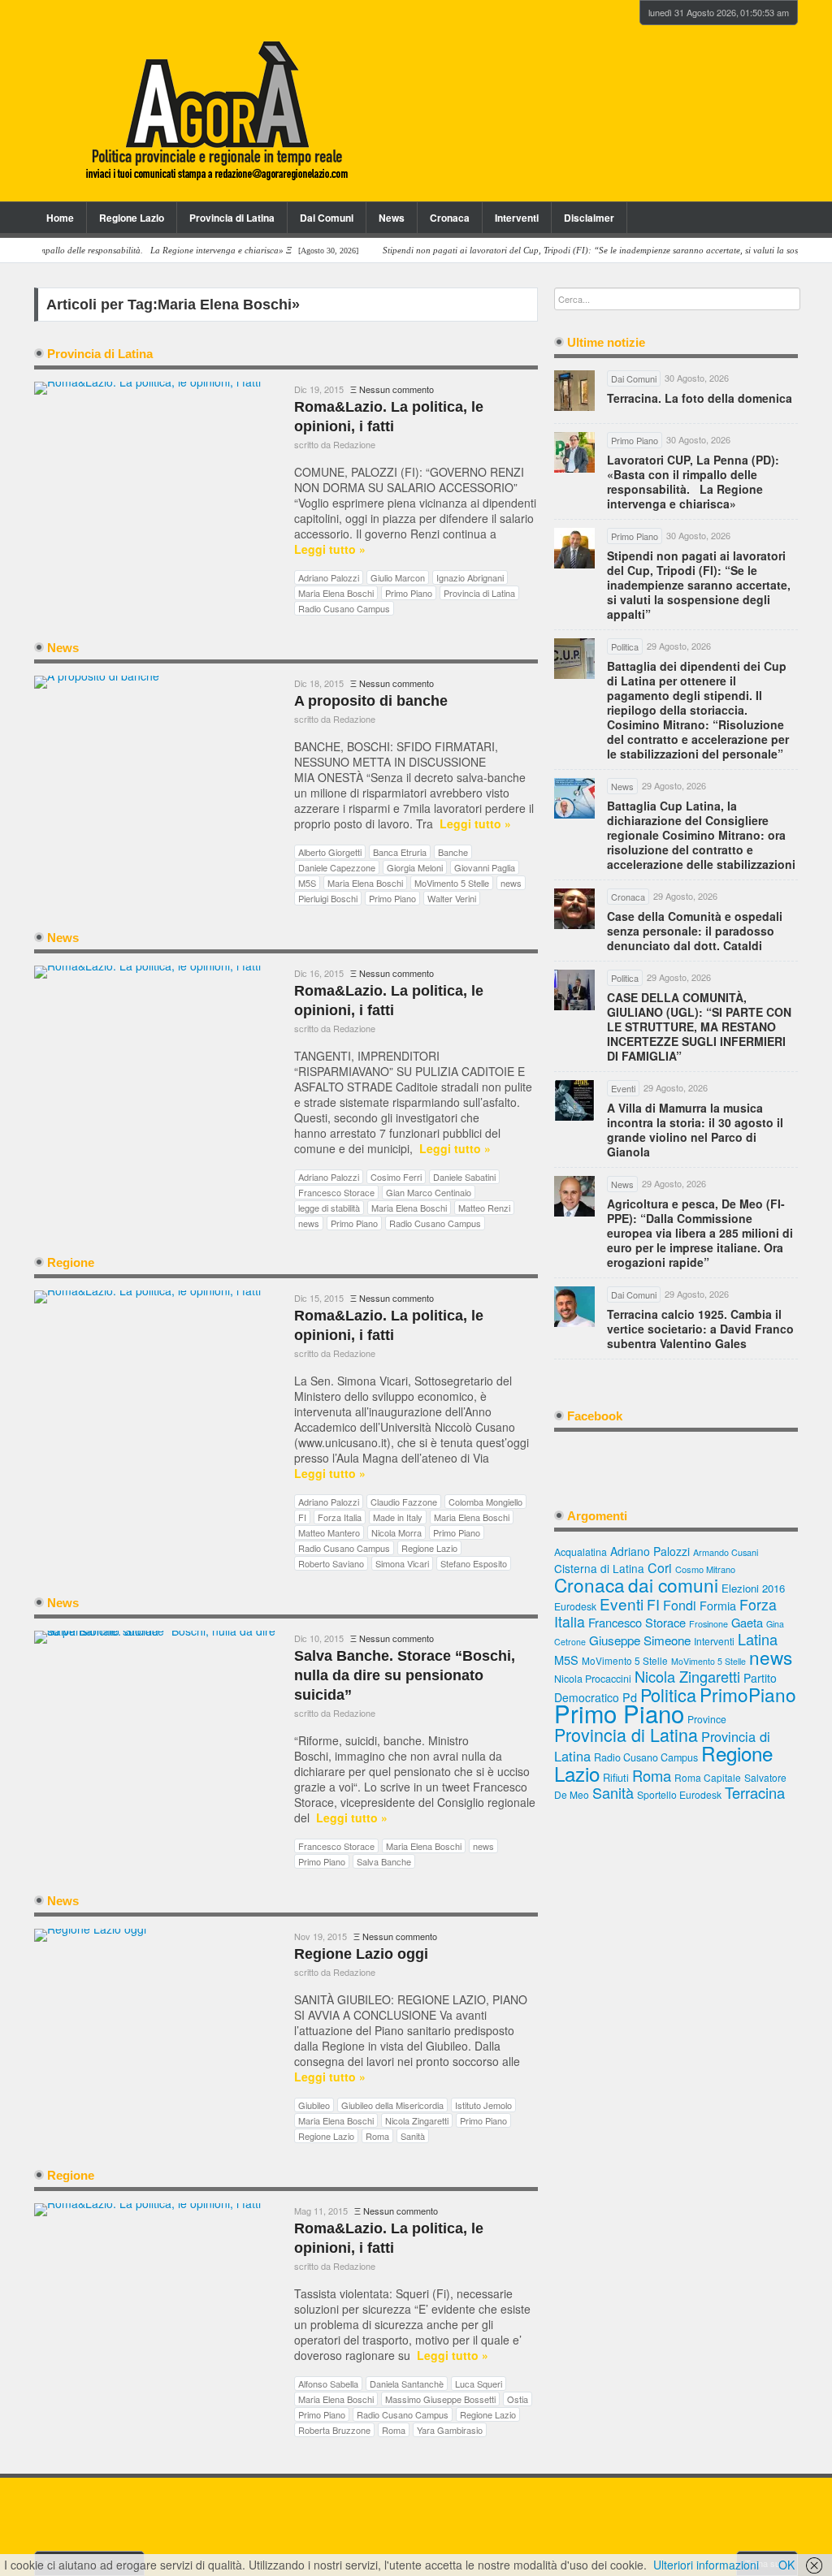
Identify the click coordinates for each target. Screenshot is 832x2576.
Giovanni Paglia (485, 867)
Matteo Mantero (329, 1532)
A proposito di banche (371, 701)
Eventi (622, 1604)
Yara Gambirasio (450, 2430)
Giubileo (314, 2105)
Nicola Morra (396, 1532)
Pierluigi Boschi (328, 898)
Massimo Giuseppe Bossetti (440, 2399)
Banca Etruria (400, 852)
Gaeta (747, 1622)
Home (60, 218)
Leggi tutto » (330, 549)
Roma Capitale (708, 1777)
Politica (668, 1694)
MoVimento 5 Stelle (452, 883)
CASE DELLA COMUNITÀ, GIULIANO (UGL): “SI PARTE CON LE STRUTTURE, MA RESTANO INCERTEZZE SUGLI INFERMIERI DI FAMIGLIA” (699, 1027)
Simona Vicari (402, 1563)
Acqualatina (581, 1552)
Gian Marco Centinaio (429, 1192)
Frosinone (708, 1624)
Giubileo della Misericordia (392, 2105)
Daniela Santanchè (407, 2384)
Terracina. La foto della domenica (700, 398)
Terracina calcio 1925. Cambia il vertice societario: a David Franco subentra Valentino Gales (700, 1329)
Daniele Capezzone (337, 867)
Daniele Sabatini (464, 1177)
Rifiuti (616, 1777)
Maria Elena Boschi (336, 593)
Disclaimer (589, 218)
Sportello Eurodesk (679, 1794)
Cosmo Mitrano (705, 1569)
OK (786, 2565)
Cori (660, 1568)
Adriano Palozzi (329, 577)
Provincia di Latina (232, 218)
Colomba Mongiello (485, 1502)
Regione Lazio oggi (361, 1954)
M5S (307, 883)
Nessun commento (396, 389)
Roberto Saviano (331, 1563)
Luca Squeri (479, 2384)
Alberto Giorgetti (330, 852)
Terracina (755, 1792)
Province (707, 1719)
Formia (718, 1605)
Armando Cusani (726, 1552)
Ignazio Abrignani (470, 577)
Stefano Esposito (474, 1563)
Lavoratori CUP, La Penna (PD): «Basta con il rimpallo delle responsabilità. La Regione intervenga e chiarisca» (693, 482)
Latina (758, 1639)
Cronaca (450, 218)
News (392, 218)
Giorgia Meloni (415, 867)
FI (302, 1517)
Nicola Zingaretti (417, 2120)
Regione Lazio (132, 218)
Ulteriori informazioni (706, 2565)
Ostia (518, 2399)
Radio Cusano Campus (344, 608)
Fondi (680, 1605)
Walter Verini (452, 898)
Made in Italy (398, 1517)
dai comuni (673, 1584)
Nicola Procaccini (593, 1679)
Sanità (413, 2136)
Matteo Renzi (484, 1208)
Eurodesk (575, 1606)
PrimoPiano (748, 1694)
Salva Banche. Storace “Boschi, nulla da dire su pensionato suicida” (405, 1675)
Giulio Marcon (398, 577)
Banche (453, 852)
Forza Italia (340, 1517)
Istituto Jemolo (483, 2105)
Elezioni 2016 (753, 1588)
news (511, 883)
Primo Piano (409, 593)
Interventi (517, 218)
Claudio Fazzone (404, 1502)
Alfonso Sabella (328, 2384)
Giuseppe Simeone (640, 1640)
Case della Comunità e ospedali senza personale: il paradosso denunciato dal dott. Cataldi (695, 931)
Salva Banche (384, 1861)
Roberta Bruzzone (334, 2430)
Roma (377, 2136)
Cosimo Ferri (396, 1177)
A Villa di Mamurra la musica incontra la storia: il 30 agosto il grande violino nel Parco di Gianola (695, 1130)
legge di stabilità (329, 1208)
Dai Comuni (327, 218)
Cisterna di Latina (599, 1568)
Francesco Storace (336, 1192)
